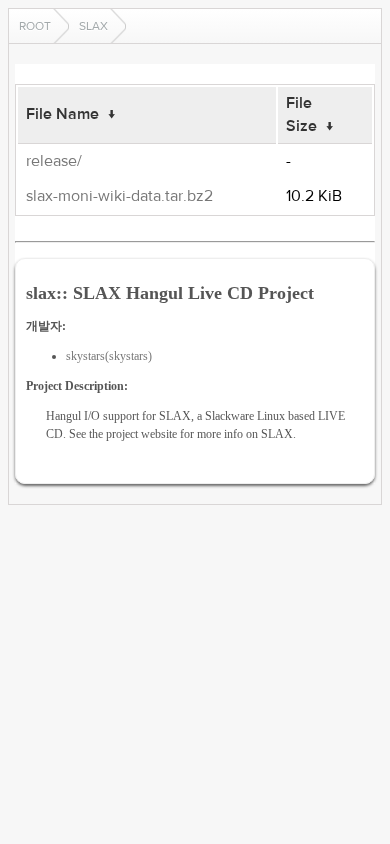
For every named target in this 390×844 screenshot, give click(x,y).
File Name (62, 114)
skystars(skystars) (109, 356)
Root (35, 26)
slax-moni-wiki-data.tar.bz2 (119, 196)
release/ (54, 161)
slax (93, 26)
